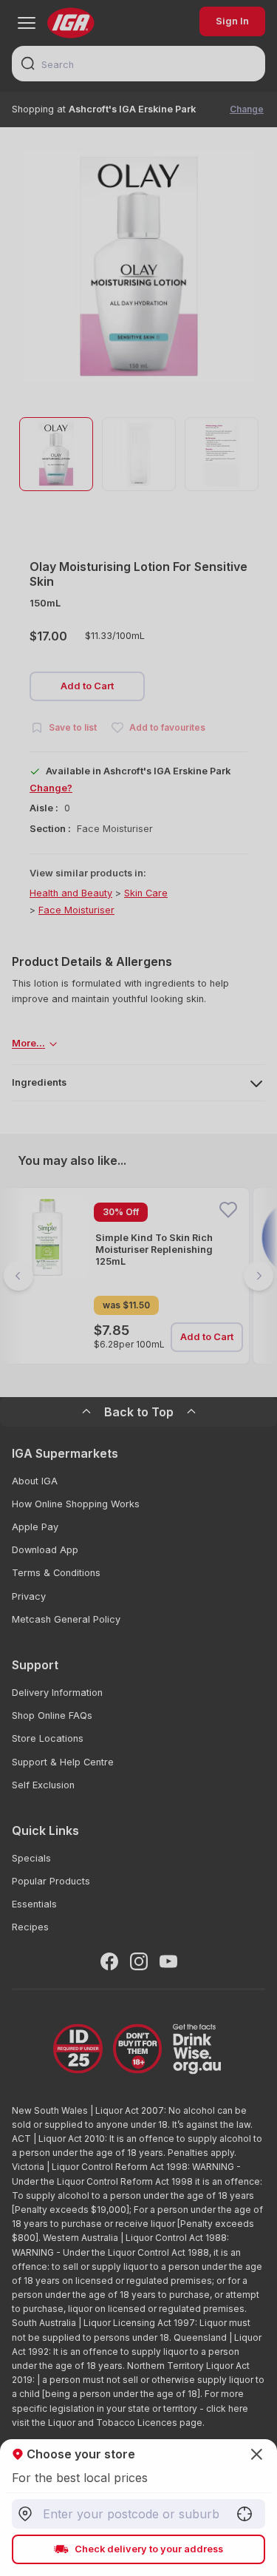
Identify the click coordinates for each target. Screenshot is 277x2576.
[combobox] (138, 2514)
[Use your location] (244, 2514)
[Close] (138, 1288)
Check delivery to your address (149, 2549)
